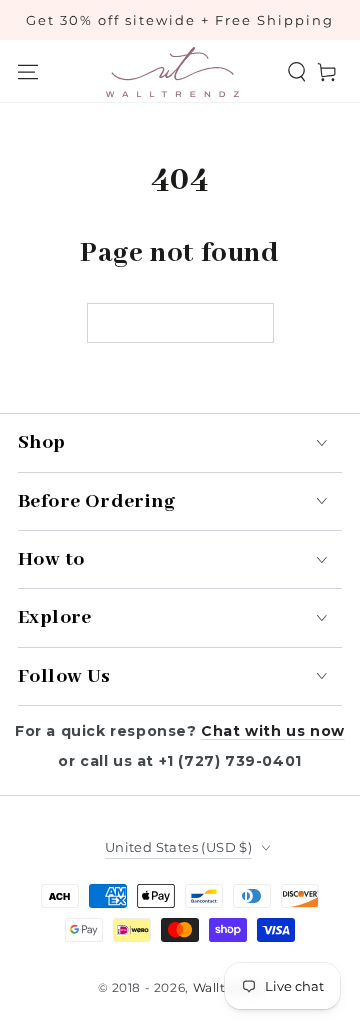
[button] (297, 72)
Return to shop (180, 324)
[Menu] (28, 72)
